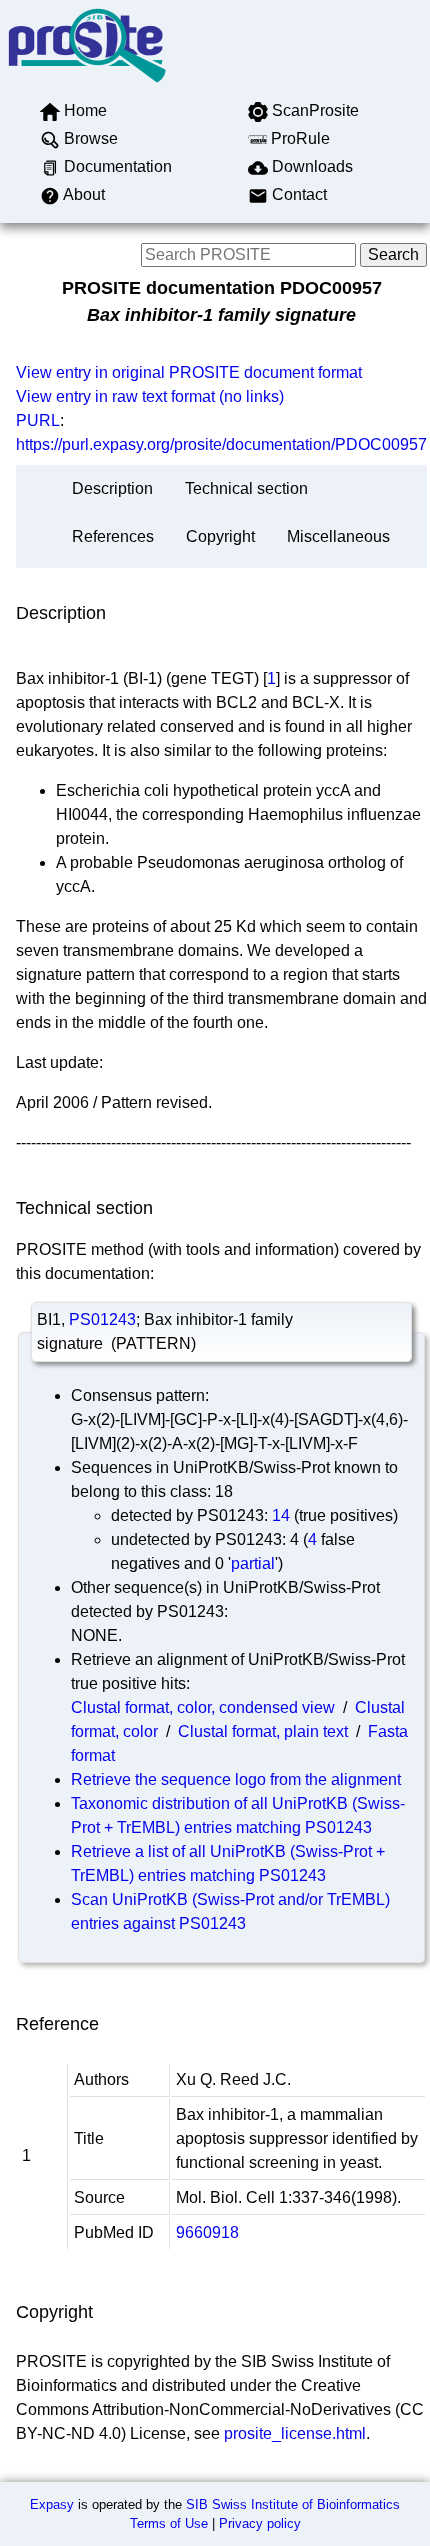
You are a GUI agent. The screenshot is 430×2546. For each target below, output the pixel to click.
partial (253, 1563)
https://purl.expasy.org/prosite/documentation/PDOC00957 (221, 444)
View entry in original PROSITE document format (189, 372)
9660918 (207, 2232)
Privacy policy (260, 2523)
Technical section (246, 488)
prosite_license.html (295, 2433)
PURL (38, 420)
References (113, 536)
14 (281, 1515)
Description (112, 488)
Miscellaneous (338, 536)
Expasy (52, 2504)
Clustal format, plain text (263, 1731)
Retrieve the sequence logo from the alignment (236, 1779)
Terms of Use (169, 2523)
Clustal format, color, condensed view (203, 1707)
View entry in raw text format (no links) (150, 396)
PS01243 (102, 1319)
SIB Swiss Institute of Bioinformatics (293, 2504)
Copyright (220, 536)
